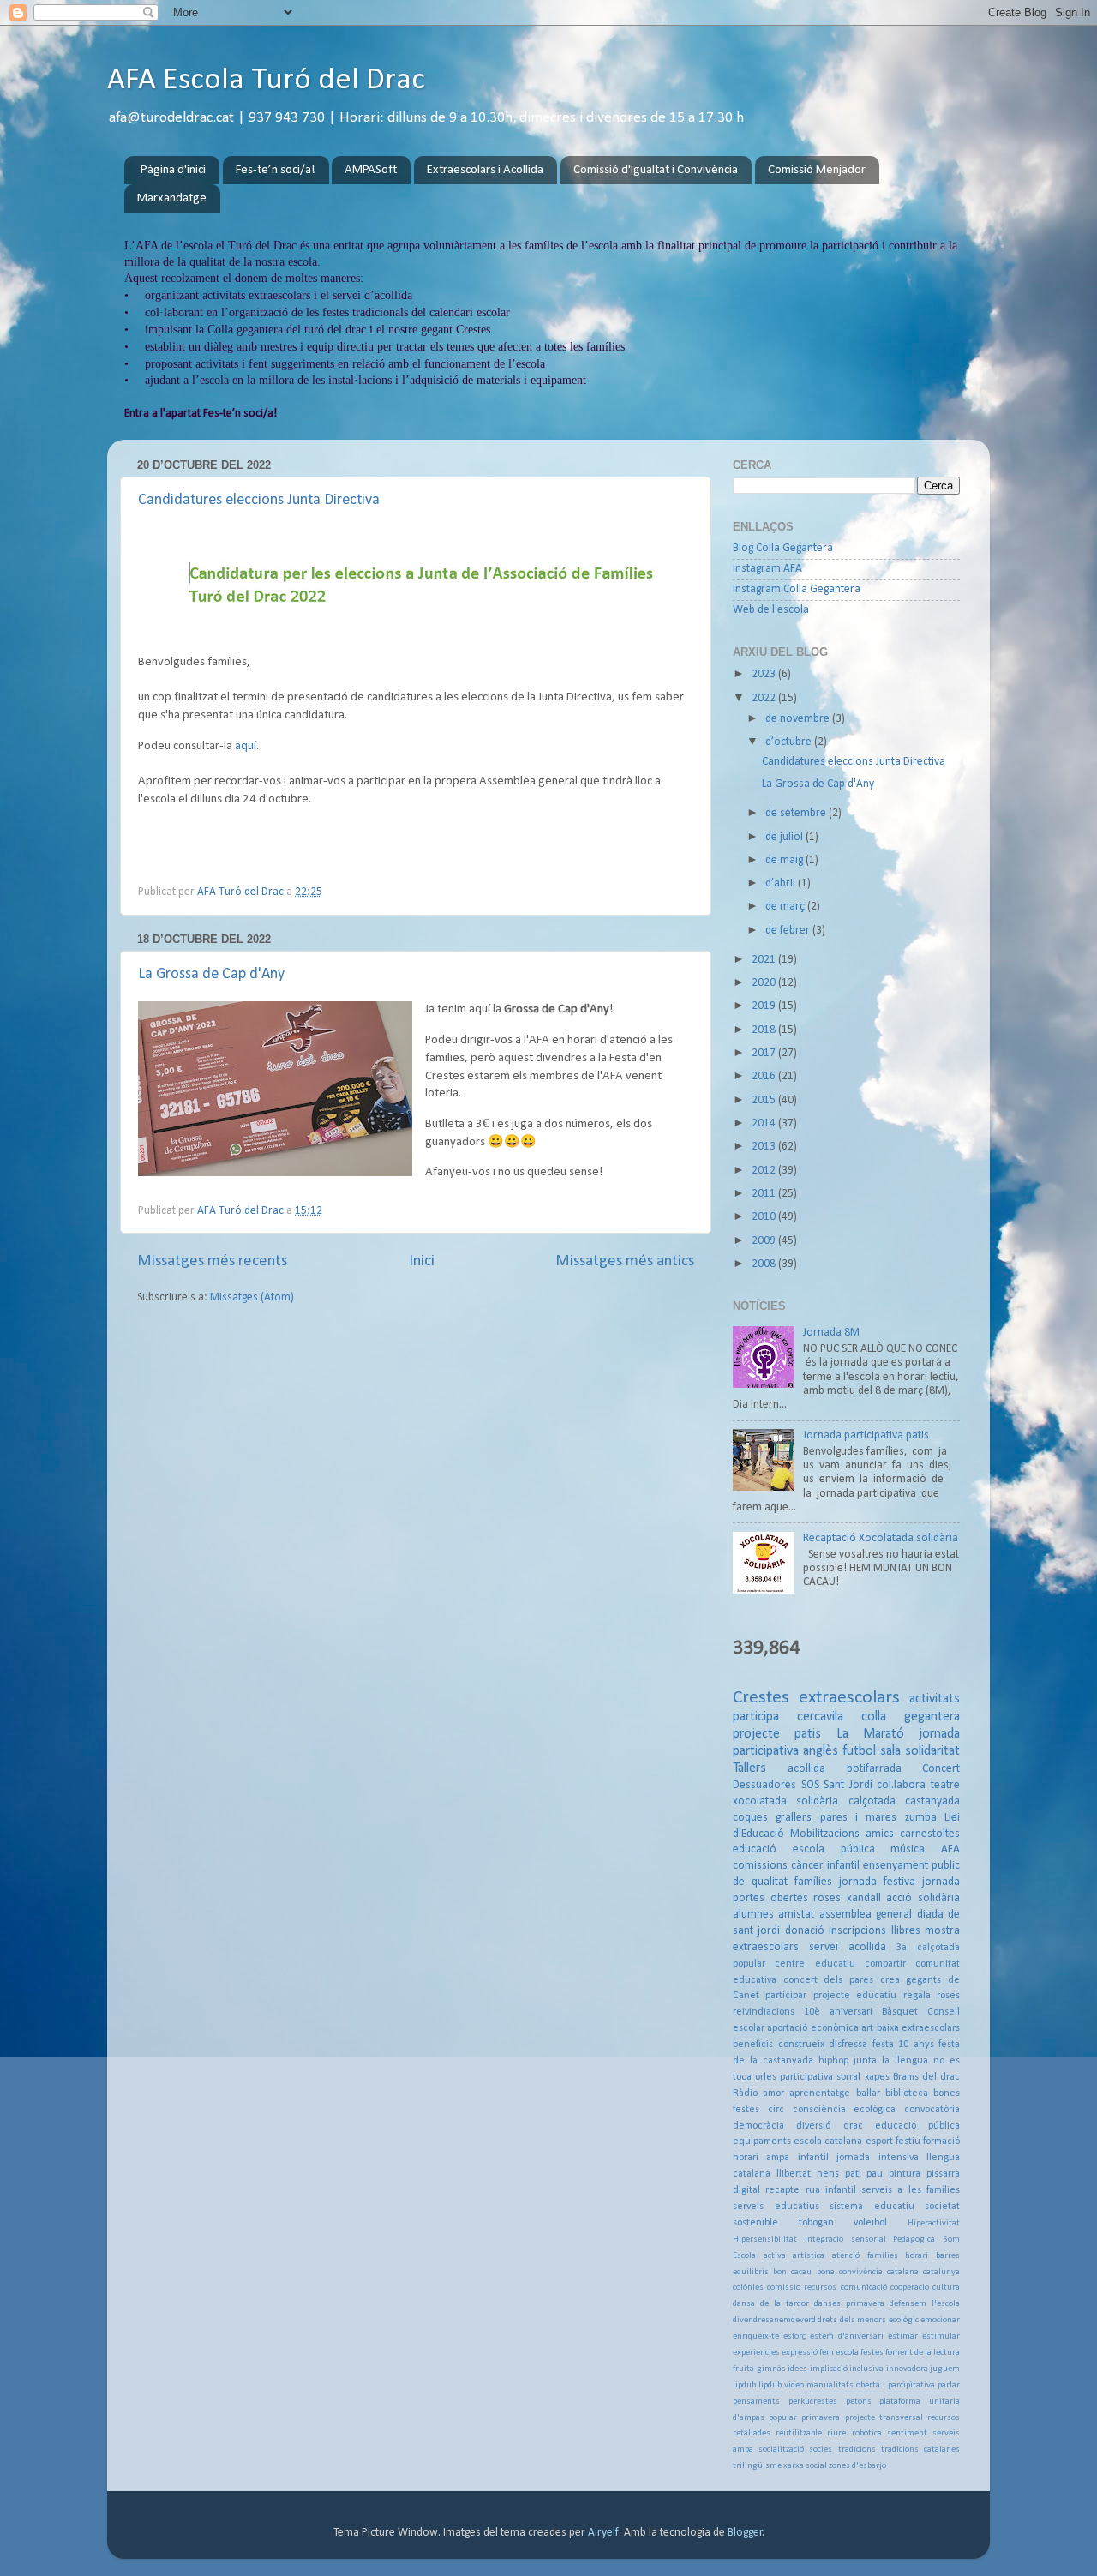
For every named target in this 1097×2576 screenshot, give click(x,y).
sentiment (907, 2433)
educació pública (917, 2126)
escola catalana (828, 2141)
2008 (765, 1264)
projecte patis (777, 1734)
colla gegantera (911, 1717)
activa (775, 2256)
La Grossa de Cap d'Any (211, 974)
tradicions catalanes (920, 2450)
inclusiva (866, 2369)
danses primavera (849, 2304)
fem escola (839, 2353)
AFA (950, 1849)
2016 (765, 1076)
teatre (945, 1785)
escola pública (834, 1849)
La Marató (870, 1734)
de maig (785, 860)
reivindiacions (764, 2012)
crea (890, 1980)
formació (941, 2141)
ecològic (904, 2320)
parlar (949, 2385)
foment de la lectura (923, 2353)
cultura (946, 2288)
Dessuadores (764, 1785)
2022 (765, 698)
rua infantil (831, 2190)
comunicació (864, 2288)
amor (773, 2093)
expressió (800, 2353)
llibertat (794, 2174)
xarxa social (805, 2466)
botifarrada (874, 1769)
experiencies (756, 2353)
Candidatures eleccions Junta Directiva (259, 500)
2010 (765, 1217)
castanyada (932, 1801)
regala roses (932, 1996)
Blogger (745, 2533)
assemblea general (866, 1915)
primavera (821, 2418)
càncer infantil (825, 1866)
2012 (765, 1171)
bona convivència (850, 2272)
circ (776, 2110)
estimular (941, 2336)
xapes (877, 2077)
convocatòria (932, 2110)
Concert (941, 1769)
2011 (765, 1194)
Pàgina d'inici (173, 170)
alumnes (753, 1915)
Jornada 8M (831, 1333)
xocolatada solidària (785, 1801)
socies (821, 2450)
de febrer (789, 931)
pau (875, 2174)
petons (859, 2402)
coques (750, 1818)
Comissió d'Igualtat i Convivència (656, 170)
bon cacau (792, 2272)
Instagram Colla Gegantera (797, 589)
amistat (796, 1915)
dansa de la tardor (771, 2304)
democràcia (758, 2126)
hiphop (833, 2061)
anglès (821, 1751)
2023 (765, 674)
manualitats (830, 2385)
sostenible (755, 2223)
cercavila (820, 1717)
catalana (903, 2272)
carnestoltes (930, 1834)
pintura (905, 2174)
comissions (760, 1866)
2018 (765, 1030)
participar (786, 1996)
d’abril (782, 883)
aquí (246, 746)
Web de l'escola (771, 610)
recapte (782, 2190)
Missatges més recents (212, 1261)
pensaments (756, 2402)
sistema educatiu (872, 2207)
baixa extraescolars (918, 2028)
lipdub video (781, 2385)
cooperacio (910, 2288)
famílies (813, 1882)
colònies (748, 2288)
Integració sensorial (845, 2240)
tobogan (816, 2223)
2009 (765, 1241)
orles (766, 2077)
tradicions (857, 2450)
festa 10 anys (903, 2045)
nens (828, 2174)
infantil (813, 2158)
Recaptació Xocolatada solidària (881, 1538)
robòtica (867, 2433)
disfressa (848, 2045)
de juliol (785, 837)
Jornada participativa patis (866, 1435)
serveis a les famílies (911, 2190)
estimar (903, 2336)
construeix (801, 2045)
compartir (885, 1964)
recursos (944, 2418)
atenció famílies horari (880, 2256)
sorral (848, 2077)
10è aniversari (838, 2012)
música (908, 1849)
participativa (806, 2077)
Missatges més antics (625, 1261)
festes (872, 2353)
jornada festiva (877, 1882)
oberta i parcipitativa (896, 2385)
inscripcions (857, 1931)
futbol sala (872, 1751)
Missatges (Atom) (252, 1297)
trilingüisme (757, 2466)
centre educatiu (815, 1964)
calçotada (872, 1801)
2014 (765, 1123)
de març (786, 907)
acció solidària (923, 1898)
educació (755, 1849)
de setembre (797, 813)
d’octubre (790, 742)
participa (756, 1717)
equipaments (762, 2141)
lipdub (744, 2385)
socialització (781, 2450)
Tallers (749, 1768)
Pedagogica (914, 2240)
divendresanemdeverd (774, 2320)
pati (853, 2174)
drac (853, 2126)
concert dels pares (828, 1980)
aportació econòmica (812, 2028)
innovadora (907, 2369)
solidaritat (932, 1751)
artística (809, 2256)
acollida (806, 1769)
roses (827, 1898)
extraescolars (849, 1698)
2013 (765, 1147)
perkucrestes (813, 2402)
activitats (935, 1699)
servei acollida (848, 1947)
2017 (765, 1053)
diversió (813, 2126)
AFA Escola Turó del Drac (266, 81)
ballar (868, 2093)
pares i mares (859, 1818)
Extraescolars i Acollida (485, 170)
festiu (908, 2141)
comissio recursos (802, 2288)
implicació (829, 2369)
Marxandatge (172, 198)
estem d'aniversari (847, 2336)
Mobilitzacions (825, 1834)
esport (879, 2141)
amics (880, 1834)
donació (805, 1931)
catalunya (941, 2272)
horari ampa (761, 2158)
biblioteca (907, 2093)
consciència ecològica (845, 2110)
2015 (765, 1100)
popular (783, 2418)
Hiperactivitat (934, 2223)
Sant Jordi (848, 1785)
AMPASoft (371, 170)
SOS (810, 1785)
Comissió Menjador (817, 170)
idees (797, 2369)
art (867, 2028)
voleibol (870, 2223)
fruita (743, 2369)
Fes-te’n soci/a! (276, 170)
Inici (422, 1261)
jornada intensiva (877, 2158)
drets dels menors (852, 2320)
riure (836, 2433)
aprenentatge (820, 2093)
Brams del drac (926, 2077)
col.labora (901, 1785)
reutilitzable (799, 2433)
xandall (864, 1898)
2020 (765, 983)
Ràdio (745, 2093)
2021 (765, 960)
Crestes (761, 1698)
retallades (752, 2433)
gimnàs (771, 2369)
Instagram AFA (767, 569)
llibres (906, 1931)
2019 (765, 1006)
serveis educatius (776, 2207)
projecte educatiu (855, 1996)
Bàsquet (900, 2012)
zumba (921, 1818)
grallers (794, 1818)
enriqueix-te (756, 2336)
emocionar (940, 2320)
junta (865, 2061)
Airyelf (603, 2533)
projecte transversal (884, 2418)
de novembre (799, 719)
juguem (945, 2369)
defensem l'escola (925, 2304)
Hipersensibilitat (765, 2240)
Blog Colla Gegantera (783, 548)
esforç (794, 2336)
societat (942, 2207)
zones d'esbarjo (857, 2466)
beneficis (753, 2045)
